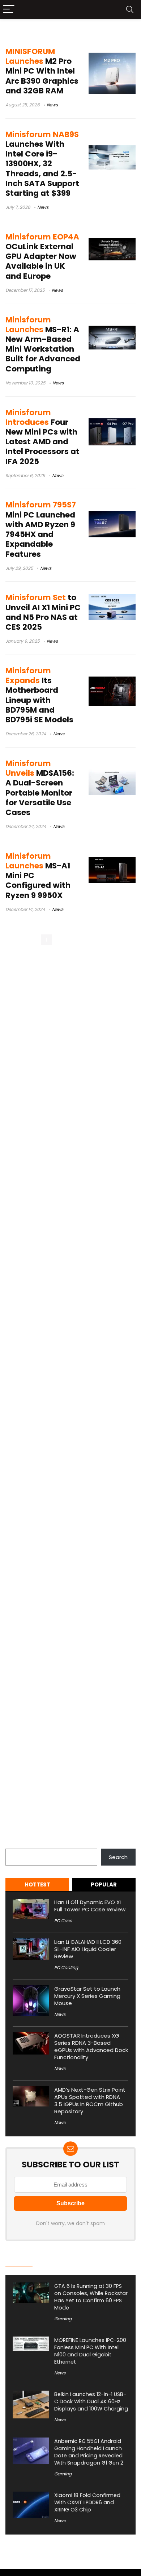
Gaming (63, 2319)
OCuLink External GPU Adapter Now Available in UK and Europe (42, 256)
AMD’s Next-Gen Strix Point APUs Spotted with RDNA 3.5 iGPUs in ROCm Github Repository (90, 2101)
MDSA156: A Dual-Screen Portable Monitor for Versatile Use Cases (40, 788)
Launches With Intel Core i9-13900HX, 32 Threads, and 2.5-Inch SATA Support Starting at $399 (42, 164)
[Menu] (9, 10)
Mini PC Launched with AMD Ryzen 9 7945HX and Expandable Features (41, 529)
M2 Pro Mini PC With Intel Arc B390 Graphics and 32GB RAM (42, 71)
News (52, 105)
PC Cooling (66, 1967)
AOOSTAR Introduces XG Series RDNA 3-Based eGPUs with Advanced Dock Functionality (91, 2046)
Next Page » (81, 940)
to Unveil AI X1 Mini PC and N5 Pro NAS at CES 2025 (43, 612)
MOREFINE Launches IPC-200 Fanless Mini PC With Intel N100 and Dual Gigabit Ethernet (90, 2351)
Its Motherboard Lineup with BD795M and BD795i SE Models (39, 695)
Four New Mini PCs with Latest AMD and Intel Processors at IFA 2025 (42, 437)
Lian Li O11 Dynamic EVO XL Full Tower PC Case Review (90, 1906)
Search (15, 1844)
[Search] (130, 10)
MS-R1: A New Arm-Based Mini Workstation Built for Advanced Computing (43, 344)
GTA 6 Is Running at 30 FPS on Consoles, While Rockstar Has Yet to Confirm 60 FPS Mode (91, 2297)
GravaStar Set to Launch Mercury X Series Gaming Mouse (87, 1996)
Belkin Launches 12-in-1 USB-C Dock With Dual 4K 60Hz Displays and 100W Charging (91, 2401)
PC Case (63, 1921)
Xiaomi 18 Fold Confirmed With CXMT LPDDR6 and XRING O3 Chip (87, 2502)
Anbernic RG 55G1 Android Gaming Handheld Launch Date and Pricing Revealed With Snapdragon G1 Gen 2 (89, 2452)
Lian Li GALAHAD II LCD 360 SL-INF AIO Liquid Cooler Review (88, 1949)
